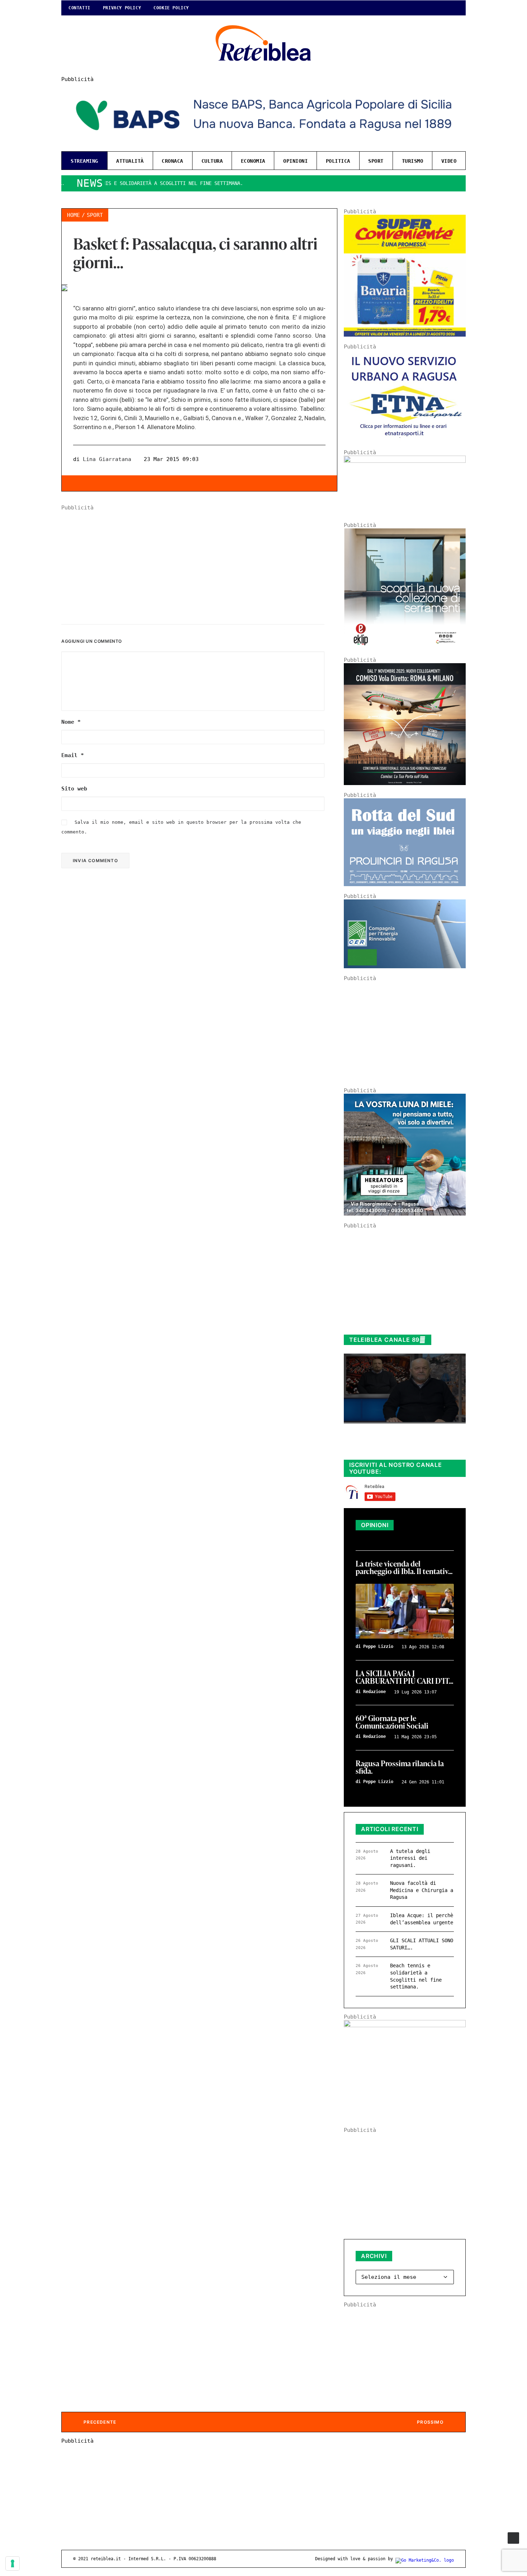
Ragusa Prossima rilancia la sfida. (400, 1768)
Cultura (212, 161)
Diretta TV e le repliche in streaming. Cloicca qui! (398, 1446)
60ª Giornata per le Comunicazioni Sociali (392, 1722)
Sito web (74, 789)
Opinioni (295, 161)
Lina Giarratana (107, 459)
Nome (71, 722)
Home (73, 215)
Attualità (130, 161)
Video (449, 161)
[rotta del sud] (405, 884)
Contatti (79, 8)
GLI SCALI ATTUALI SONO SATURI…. (422, 1944)
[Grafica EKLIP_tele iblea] (405, 648)
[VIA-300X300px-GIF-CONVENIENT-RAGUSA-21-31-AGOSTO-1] (405, 335)
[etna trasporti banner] (405, 441)
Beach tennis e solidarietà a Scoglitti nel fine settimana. (416, 1976)
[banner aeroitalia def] (405, 783)
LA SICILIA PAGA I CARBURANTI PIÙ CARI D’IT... (404, 1678)
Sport (376, 161)
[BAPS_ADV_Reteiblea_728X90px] (263, 143)
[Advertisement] (199, 561)
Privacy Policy (122, 8)
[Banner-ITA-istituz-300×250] (405, 2025)
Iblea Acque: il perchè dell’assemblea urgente (422, 1919)
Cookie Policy (171, 8)
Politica (338, 161)
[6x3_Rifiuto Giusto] (405, 461)
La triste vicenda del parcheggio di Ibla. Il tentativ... (404, 1568)
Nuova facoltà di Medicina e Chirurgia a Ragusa (422, 1890)
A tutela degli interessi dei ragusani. (410, 1858)
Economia (253, 161)
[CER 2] (405, 966)
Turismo (413, 161)
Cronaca (172, 161)
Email (73, 755)
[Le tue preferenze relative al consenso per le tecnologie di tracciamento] (13, 2563)
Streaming (84, 161)
